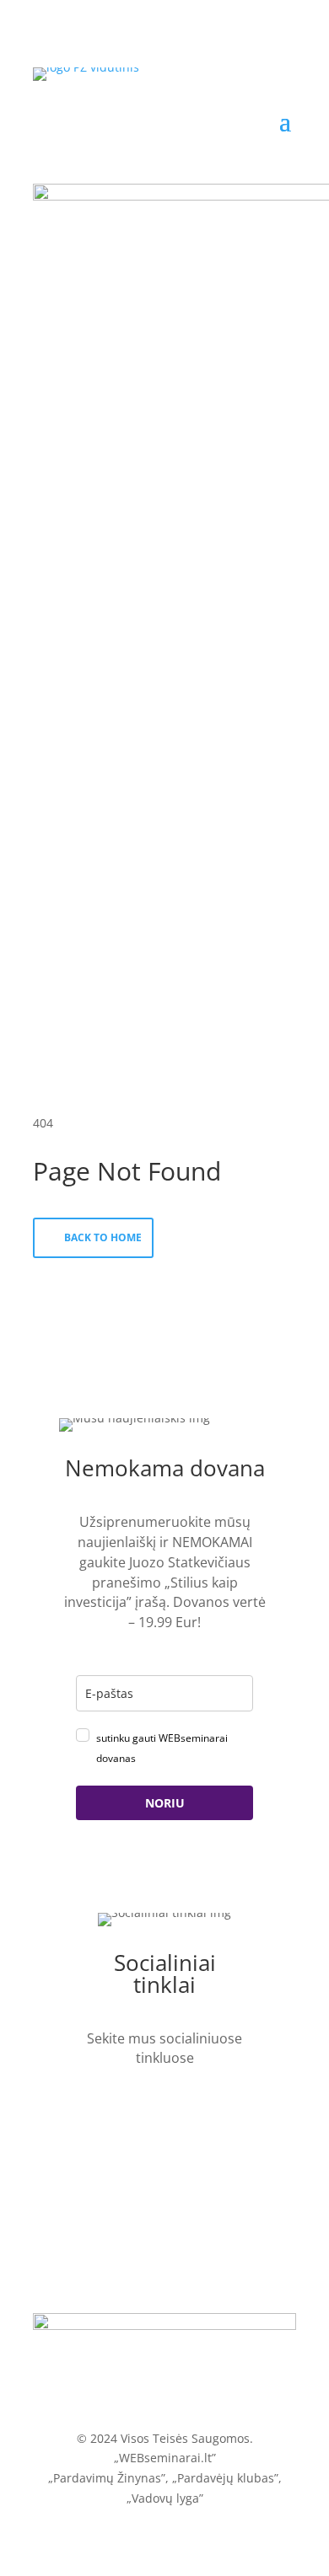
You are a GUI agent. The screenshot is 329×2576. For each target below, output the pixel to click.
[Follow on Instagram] (213, 2106)
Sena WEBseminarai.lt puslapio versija (165, 2393)
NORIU (165, 1803)
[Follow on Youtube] (165, 2136)
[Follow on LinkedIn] (99, 2106)
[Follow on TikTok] (175, 2106)
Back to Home (103, 1237)
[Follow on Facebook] (137, 2106)
